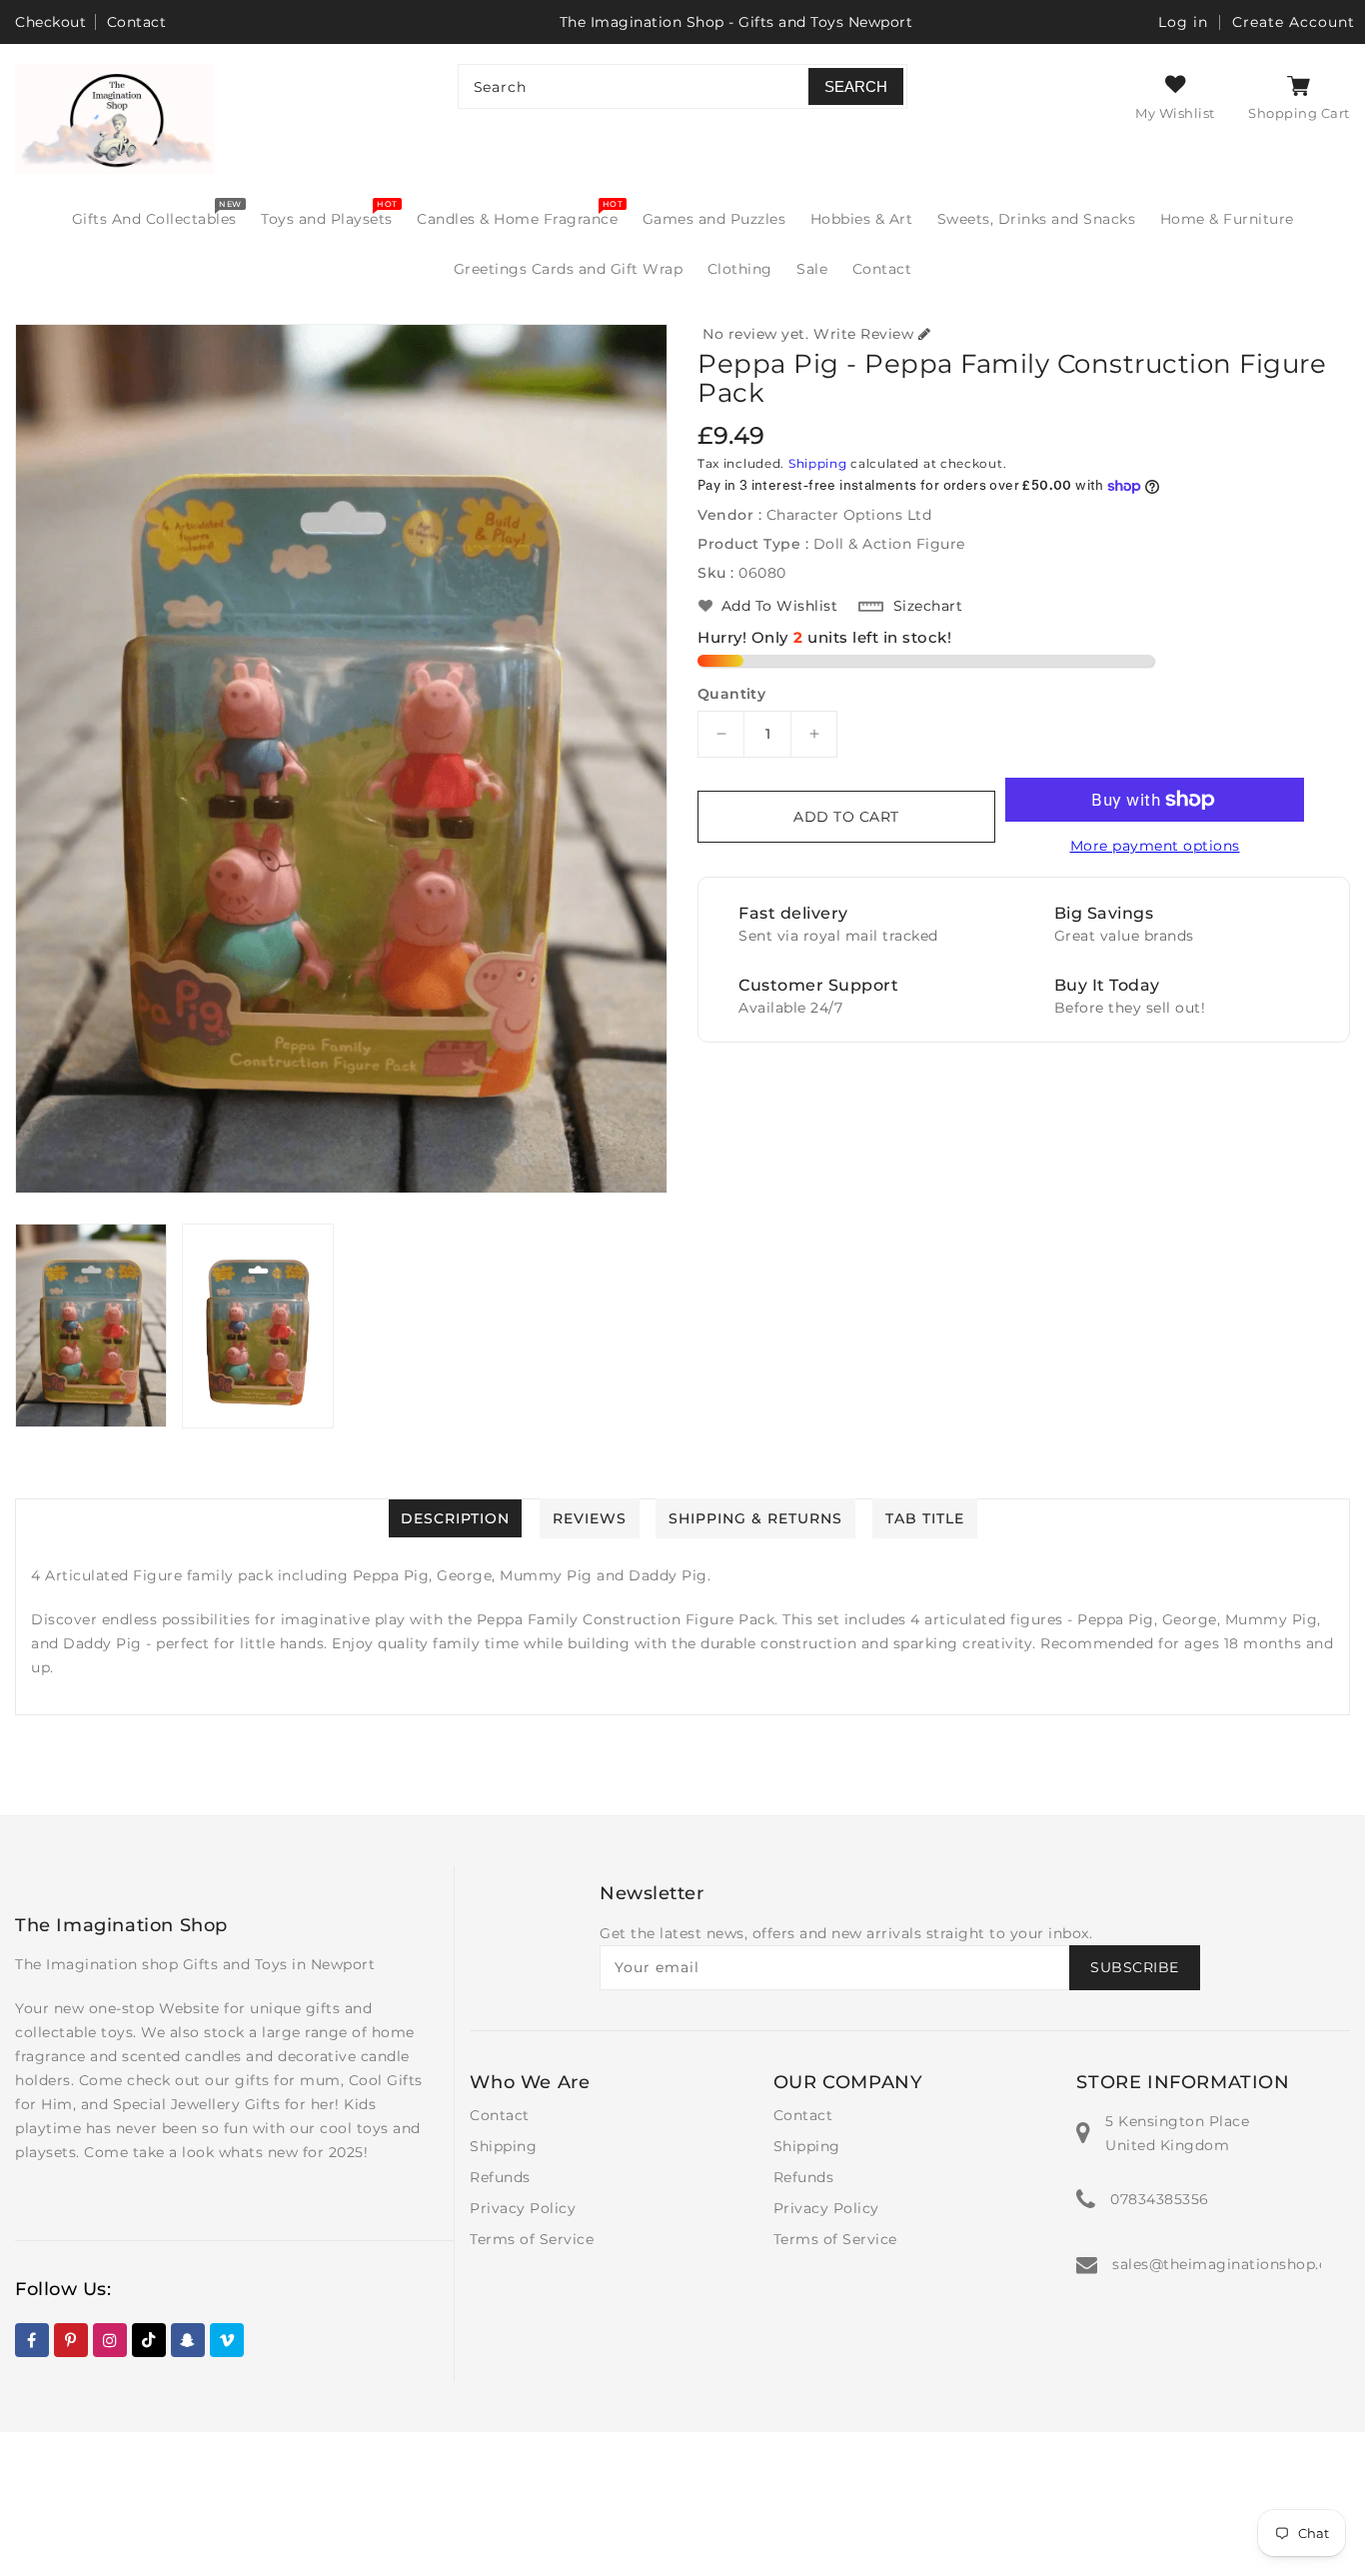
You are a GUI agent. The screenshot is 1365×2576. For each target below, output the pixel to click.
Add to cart (846, 817)
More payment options (1155, 846)
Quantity (731, 694)
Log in (1183, 22)
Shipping (818, 463)
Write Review (863, 334)
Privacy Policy (523, 2208)
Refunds (500, 2177)
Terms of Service (532, 2239)
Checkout (50, 22)
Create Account (1294, 22)
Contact (137, 22)
